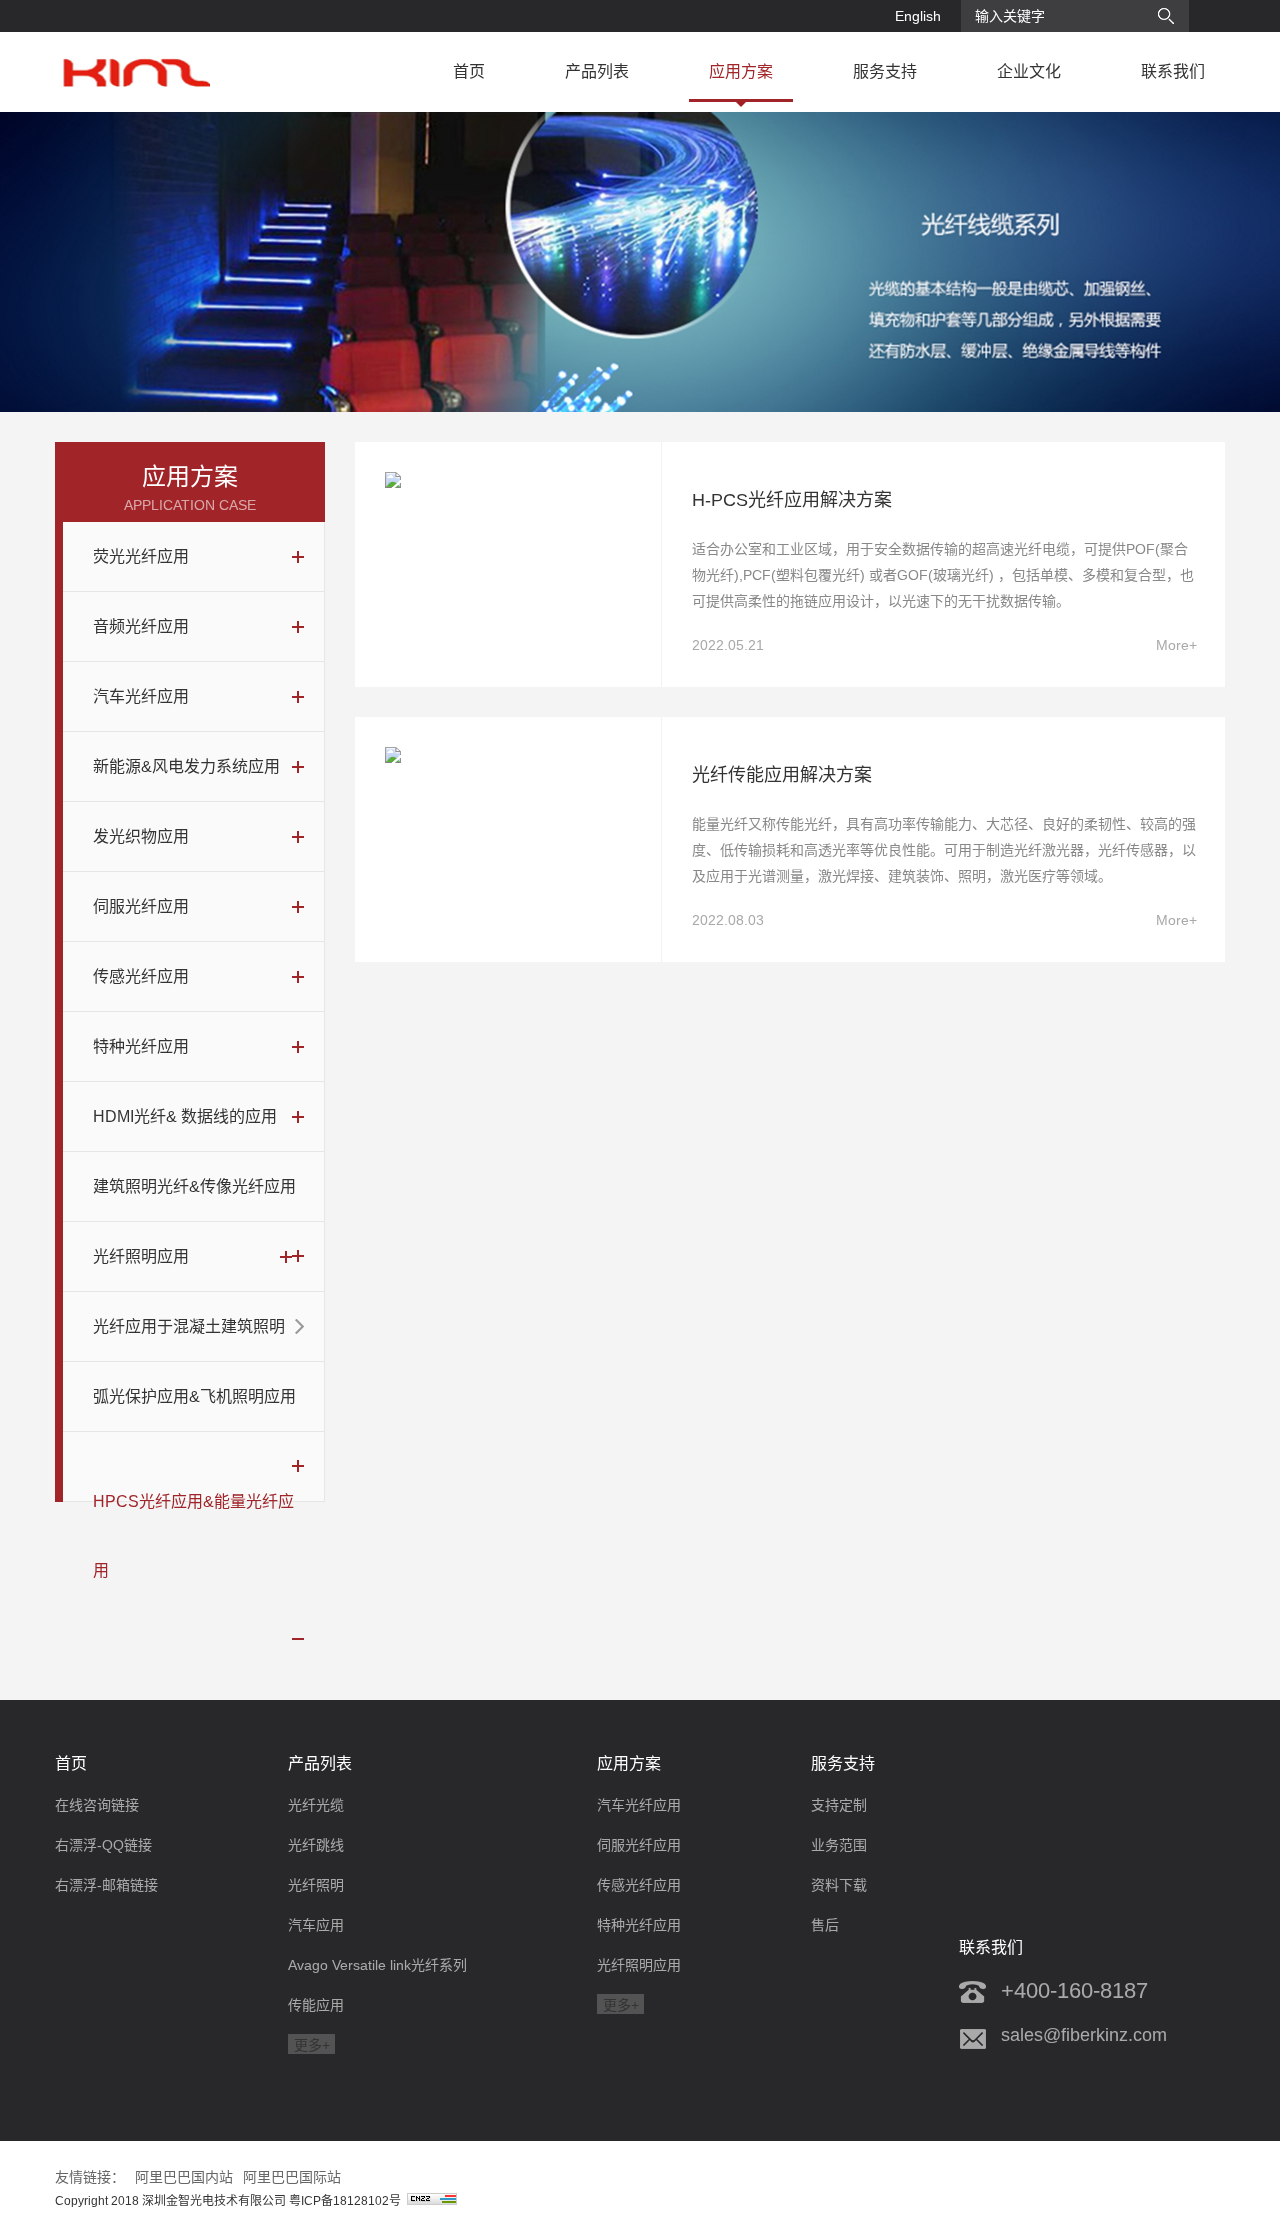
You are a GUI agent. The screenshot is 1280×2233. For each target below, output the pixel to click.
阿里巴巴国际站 (292, 2177)
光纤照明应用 (639, 1965)
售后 (825, 1925)
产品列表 (597, 71)
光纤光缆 (316, 1805)
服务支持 (885, 71)
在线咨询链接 (97, 1805)
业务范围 (839, 1845)
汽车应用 (316, 1925)
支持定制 (839, 1805)
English (918, 16)
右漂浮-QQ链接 (103, 1845)
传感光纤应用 (639, 1885)
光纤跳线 (316, 1845)
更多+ (312, 2045)
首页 (469, 71)
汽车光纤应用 (639, 1805)
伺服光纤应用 (639, 1845)
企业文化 (1029, 71)
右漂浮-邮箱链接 (106, 1885)
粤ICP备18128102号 (348, 2201)
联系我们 (1173, 71)
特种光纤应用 (639, 1925)
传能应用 (316, 2005)
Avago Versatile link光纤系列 (377, 1965)
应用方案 (741, 71)
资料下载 (839, 1885)
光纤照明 (316, 1885)
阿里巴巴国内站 (184, 2177)
